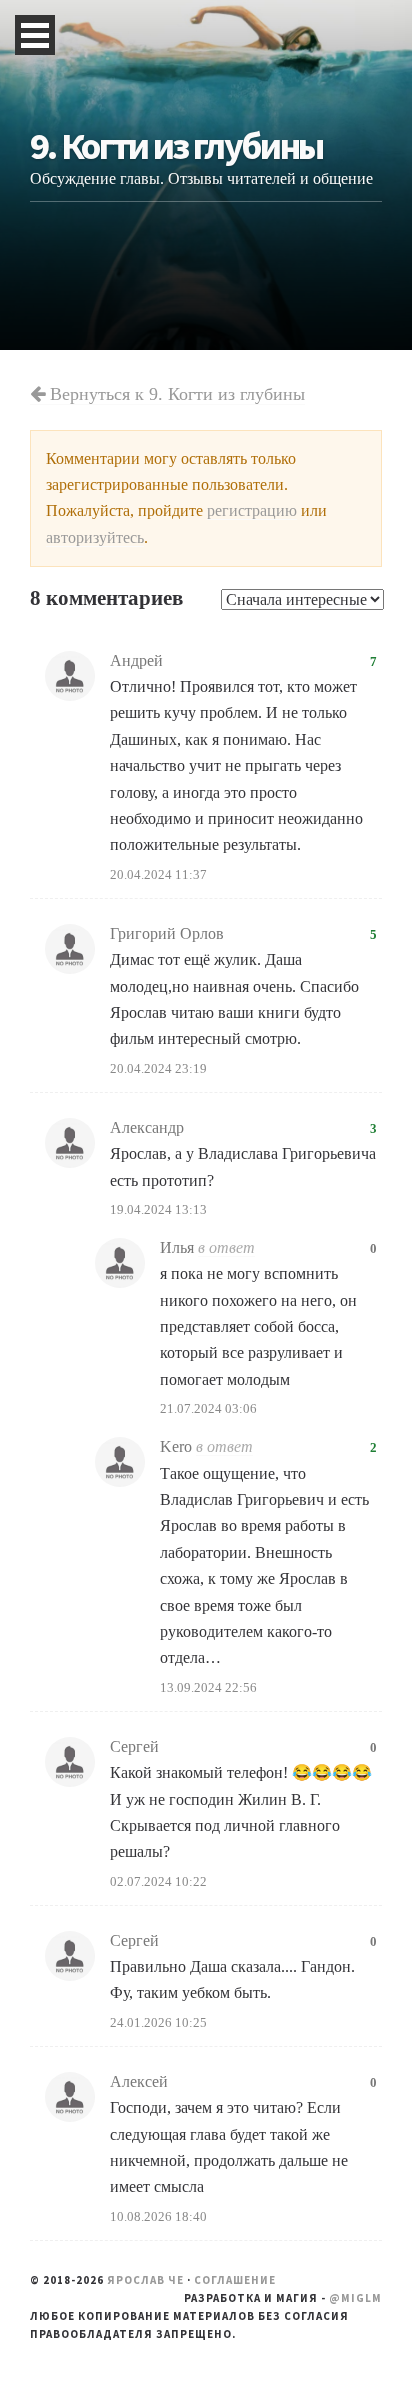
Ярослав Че (145, 2280)
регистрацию (252, 510)
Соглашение (235, 2280)
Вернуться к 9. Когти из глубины (175, 394)
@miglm (355, 2298)
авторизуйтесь (95, 537)
